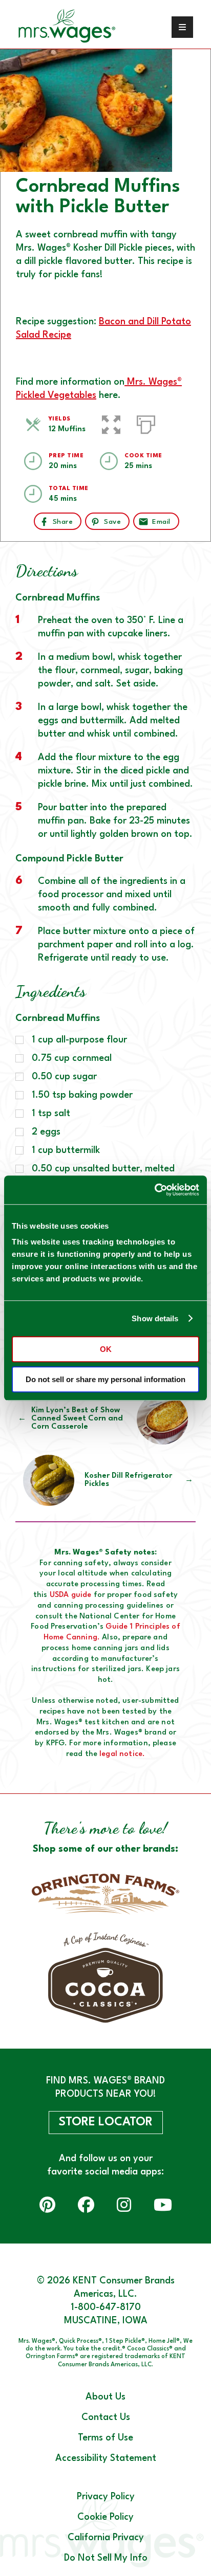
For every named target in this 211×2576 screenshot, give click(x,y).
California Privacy (106, 2538)
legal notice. (122, 1754)
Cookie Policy (105, 2517)
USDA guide (71, 1595)
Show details (155, 1318)
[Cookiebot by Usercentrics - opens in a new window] (154, 1190)
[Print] (146, 423)
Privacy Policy (106, 2497)
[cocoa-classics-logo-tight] (106, 1978)
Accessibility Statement (106, 2458)
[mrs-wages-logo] (79, 27)
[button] (111, 423)
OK (106, 1349)
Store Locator (106, 2122)
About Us (105, 2397)
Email (161, 522)
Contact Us (106, 2417)
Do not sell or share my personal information (105, 1379)
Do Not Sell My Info (106, 2558)
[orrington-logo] (105, 1894)
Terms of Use (105, 2438)
